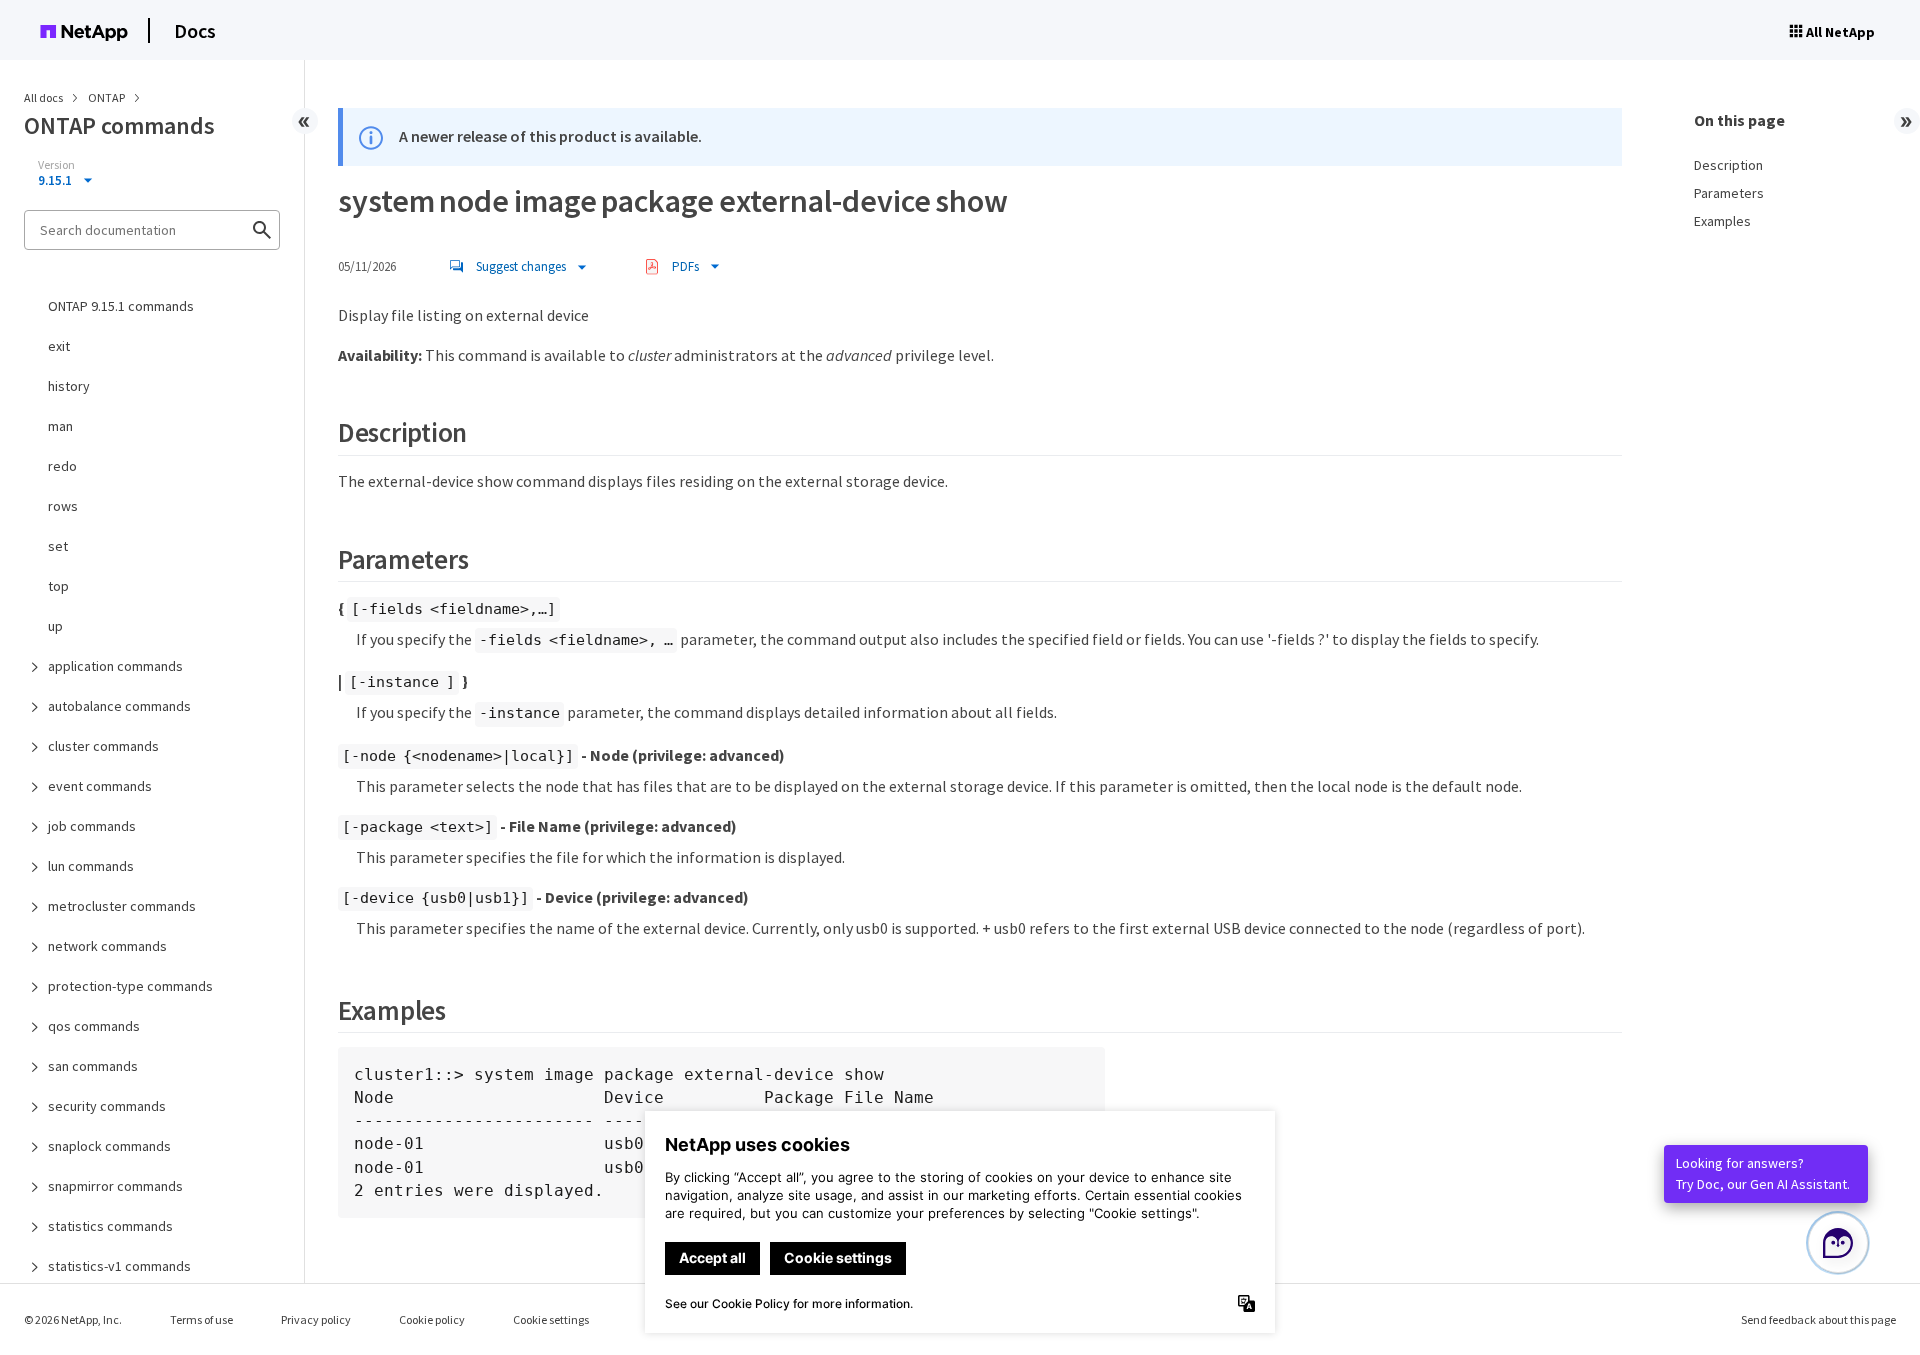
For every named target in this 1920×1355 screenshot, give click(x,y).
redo (62, 466)
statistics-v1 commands (119, 1266)
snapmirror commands (115, 1186)
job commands (92, 826)
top (58, 586)
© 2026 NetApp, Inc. (73, 1319)
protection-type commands (130, 986)
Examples (1722, 221)
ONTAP (107, 97)
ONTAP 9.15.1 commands (121, 306)
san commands (93, 1066)
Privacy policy (316, 1319)
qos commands (94, 1026)
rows (63, 506)
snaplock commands (109, 1146)
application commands (115, 666)
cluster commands (103, 746)
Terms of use (201, 1319)
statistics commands (110, 1226)
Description (1728, 165)
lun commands (91, 866)
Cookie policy (432, 1319)
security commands (107, 1106)
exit (59, 346)
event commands (100, 786)
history (69, 386)
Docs (195, 30)
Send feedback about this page (1818, 1319)
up (55, 626)
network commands (107, 946)
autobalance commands (119, 706)
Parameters (1729, 193)
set (58, 546)
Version (56, 165)
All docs (43, 97)
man (60, 426)
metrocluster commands (122, 906)
